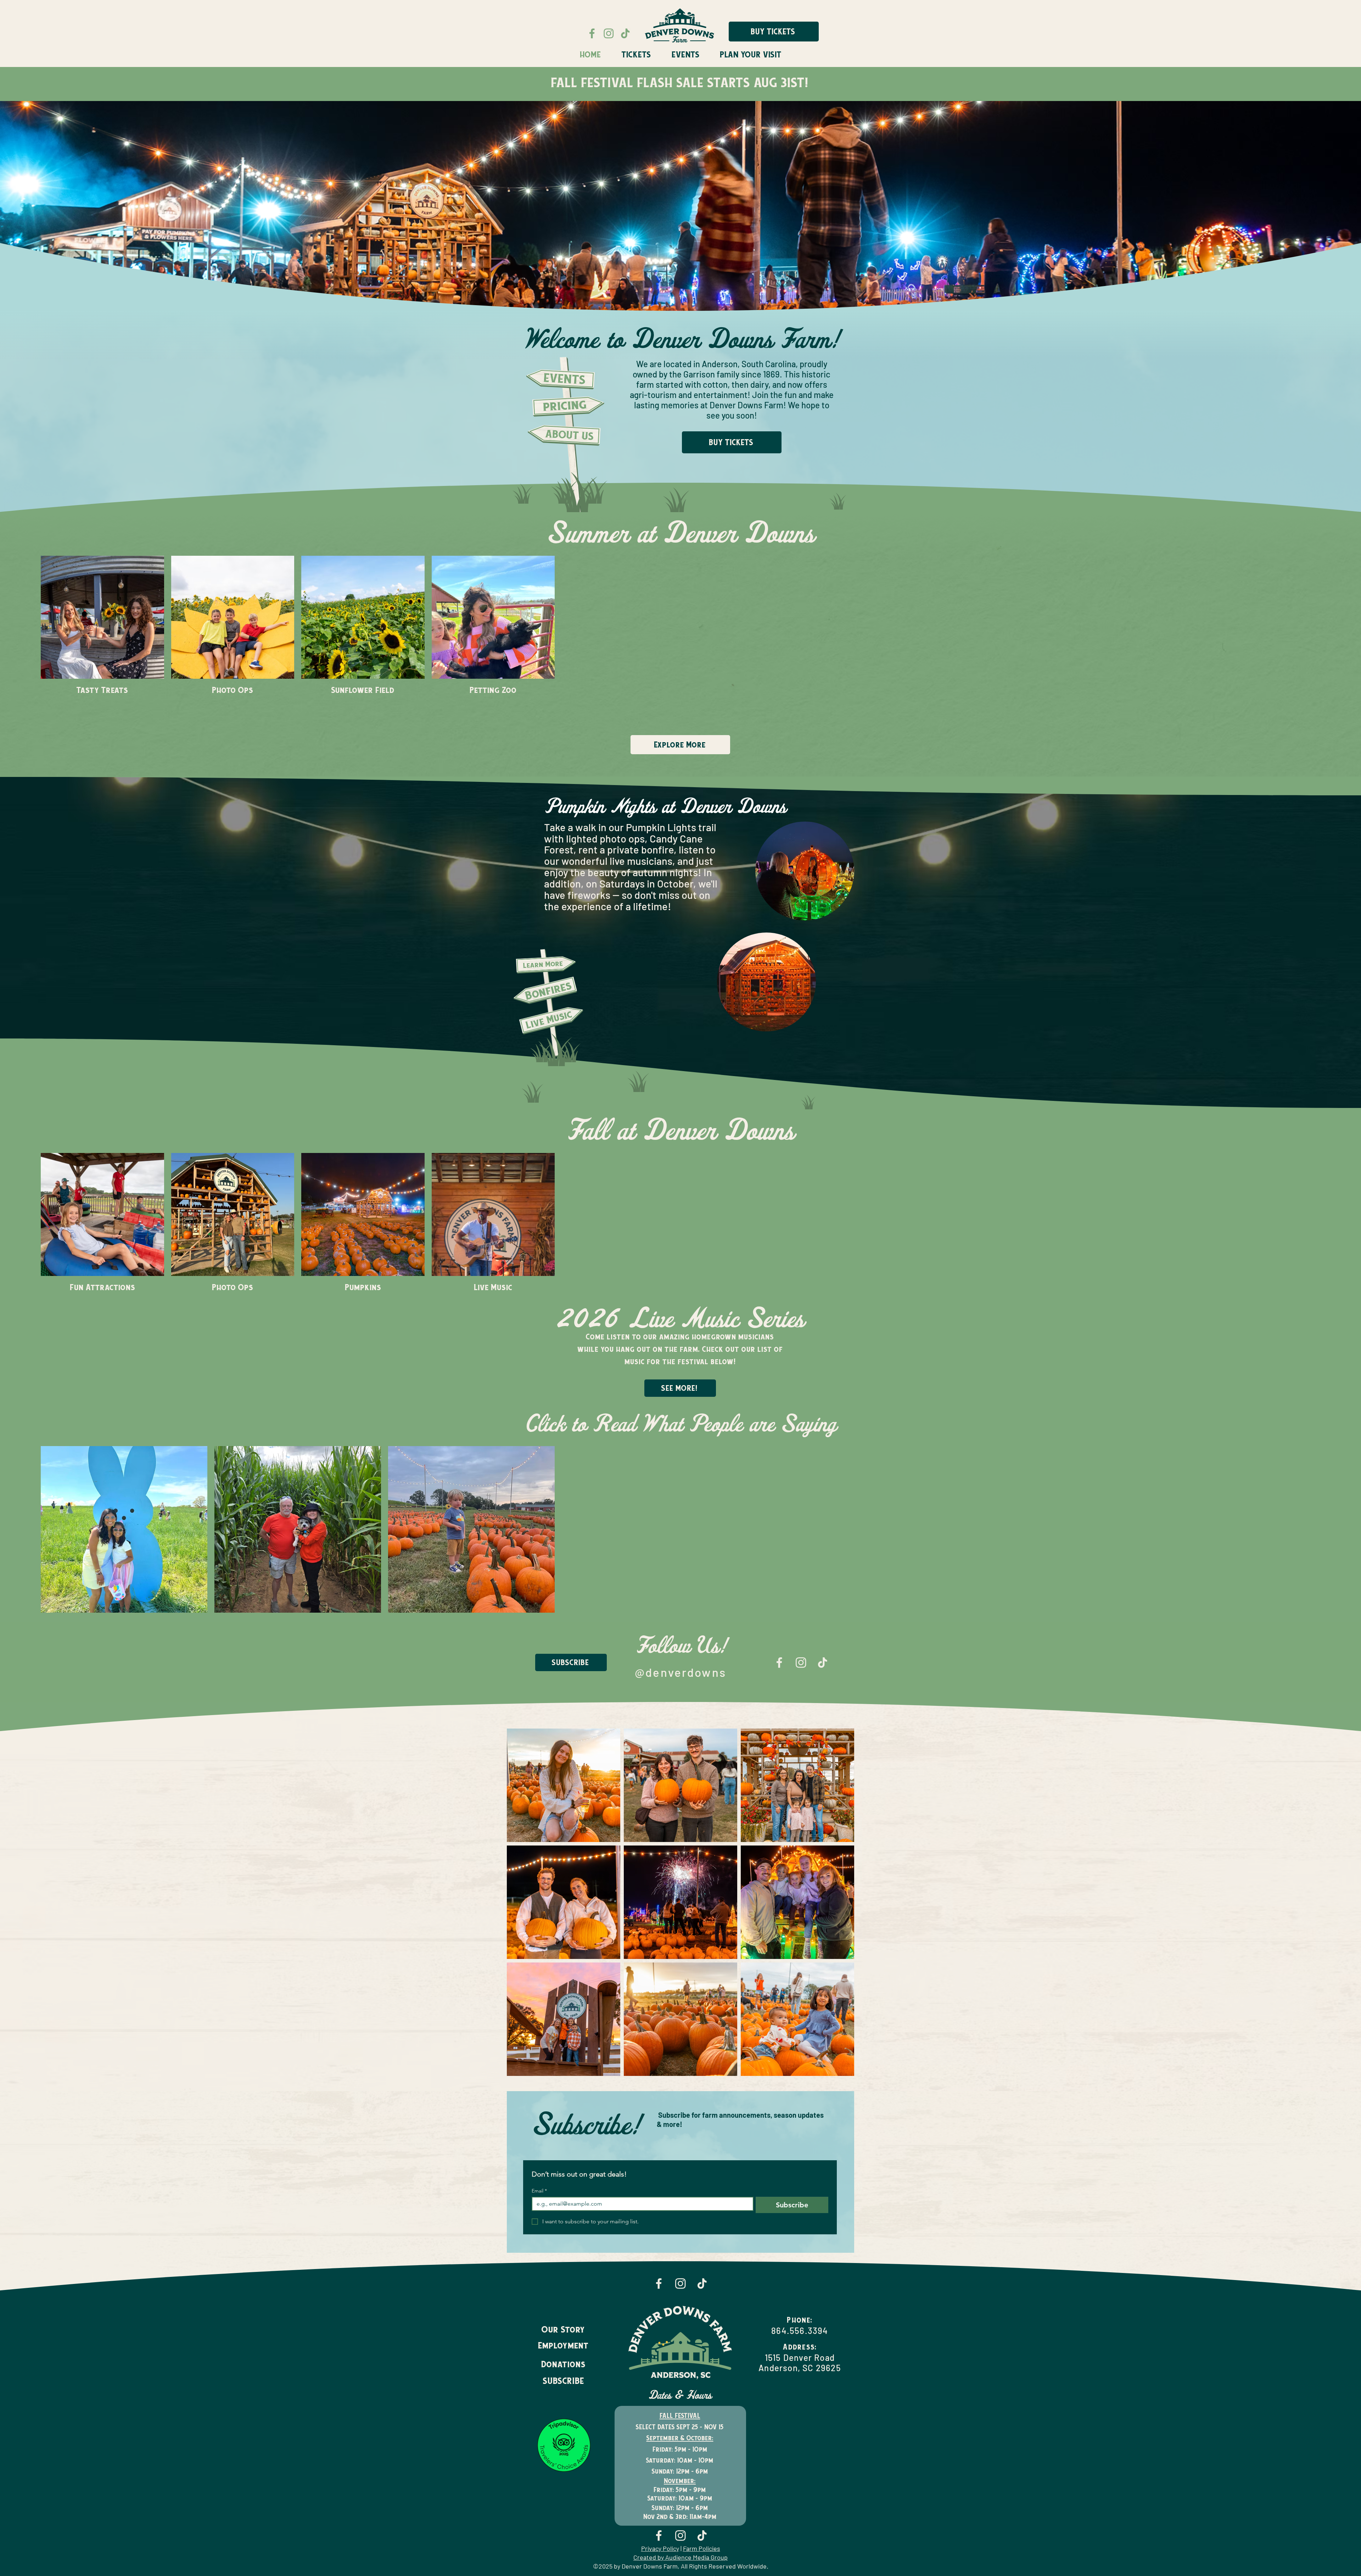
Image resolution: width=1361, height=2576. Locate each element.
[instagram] (801, 2300)
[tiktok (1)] (625, 33)
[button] (685, 55)
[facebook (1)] (592, 33)
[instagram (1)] (609, 33)
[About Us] (565, 435)
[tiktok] (822, 2300)
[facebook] (779, 2300)
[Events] (562, 378)
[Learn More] (546, 1182)
